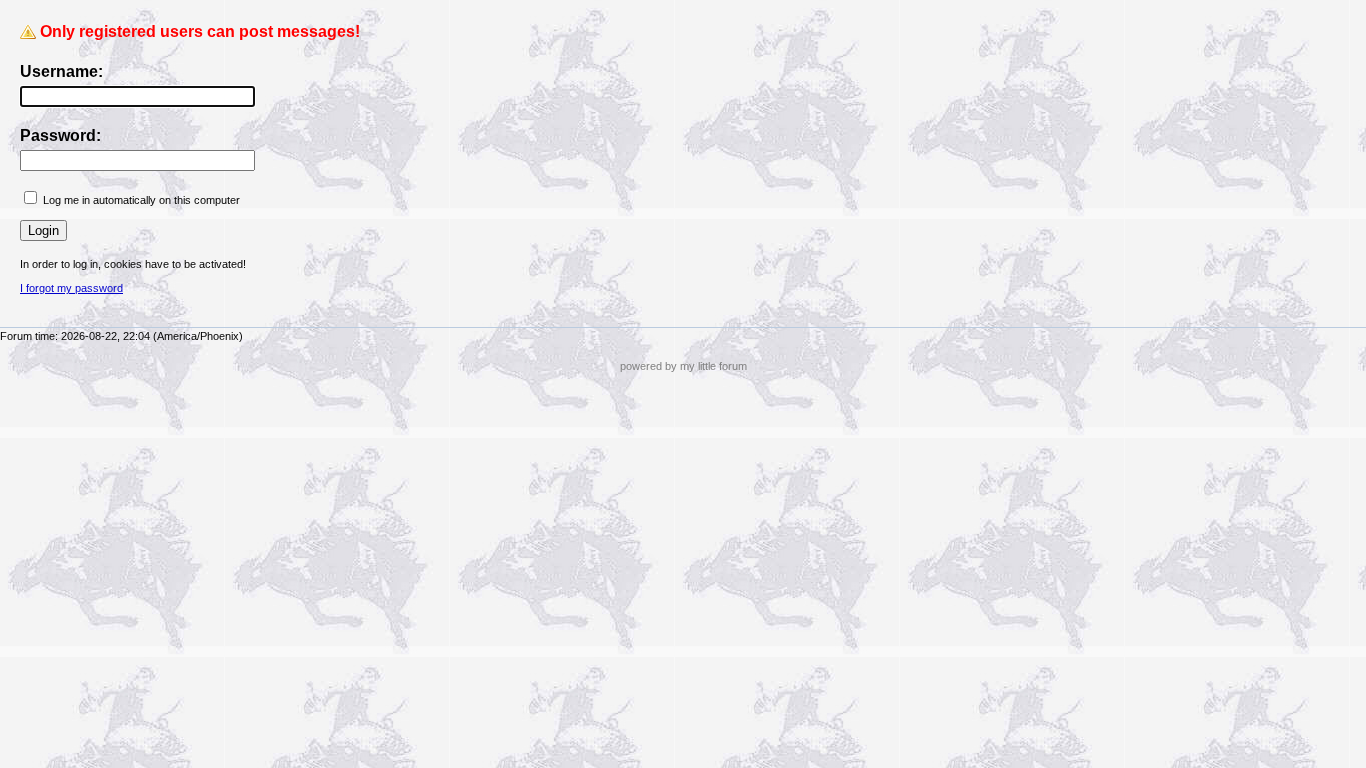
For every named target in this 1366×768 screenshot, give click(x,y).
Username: (61, 71)
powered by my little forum (683, 366)
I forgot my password (71, 288)
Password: (60, 135)
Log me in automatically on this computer (141, 200)
